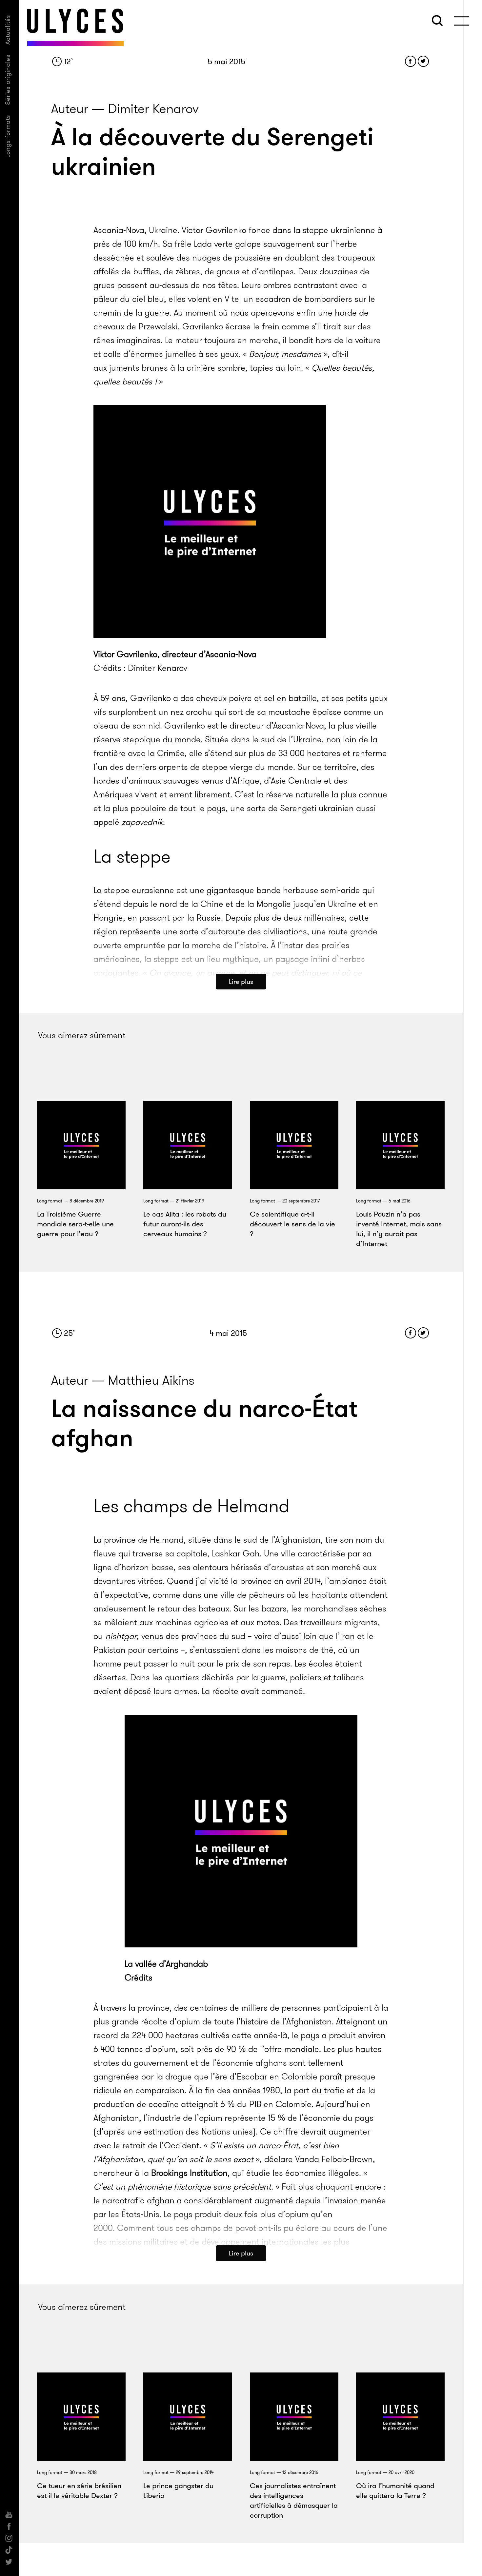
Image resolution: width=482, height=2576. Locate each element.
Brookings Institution (189, 2173)
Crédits (139, 1978)
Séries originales (8, 80)
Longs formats (8, 136)
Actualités (8, 30)
